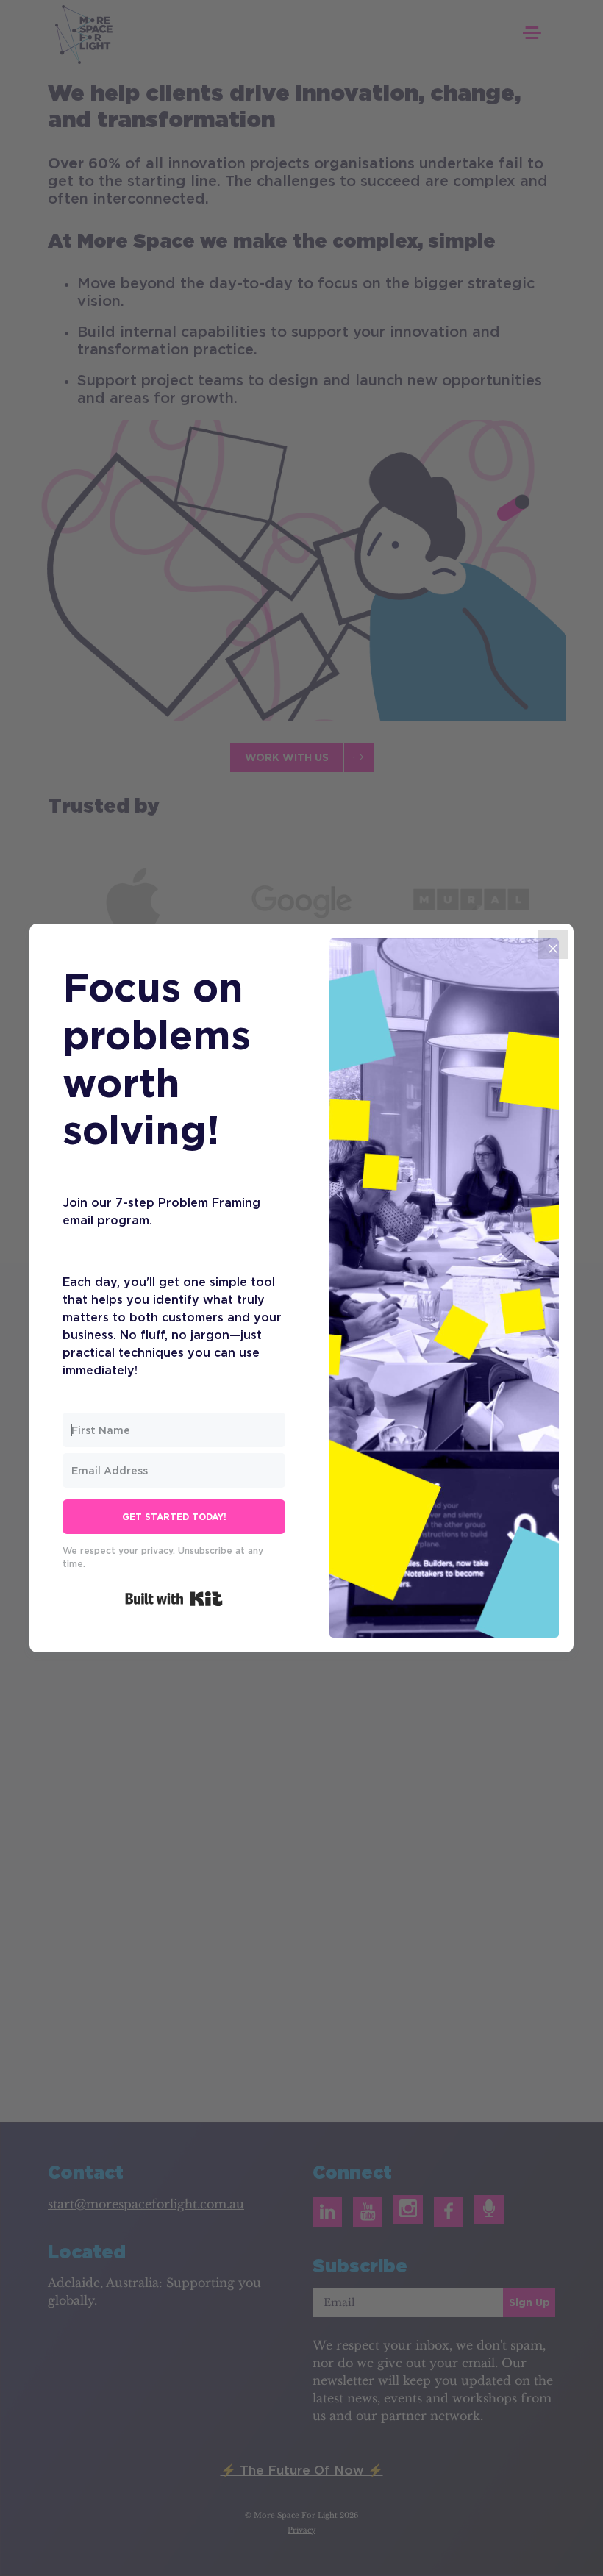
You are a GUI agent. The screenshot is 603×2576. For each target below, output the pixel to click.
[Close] (553, 944)
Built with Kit (174, 1599)
